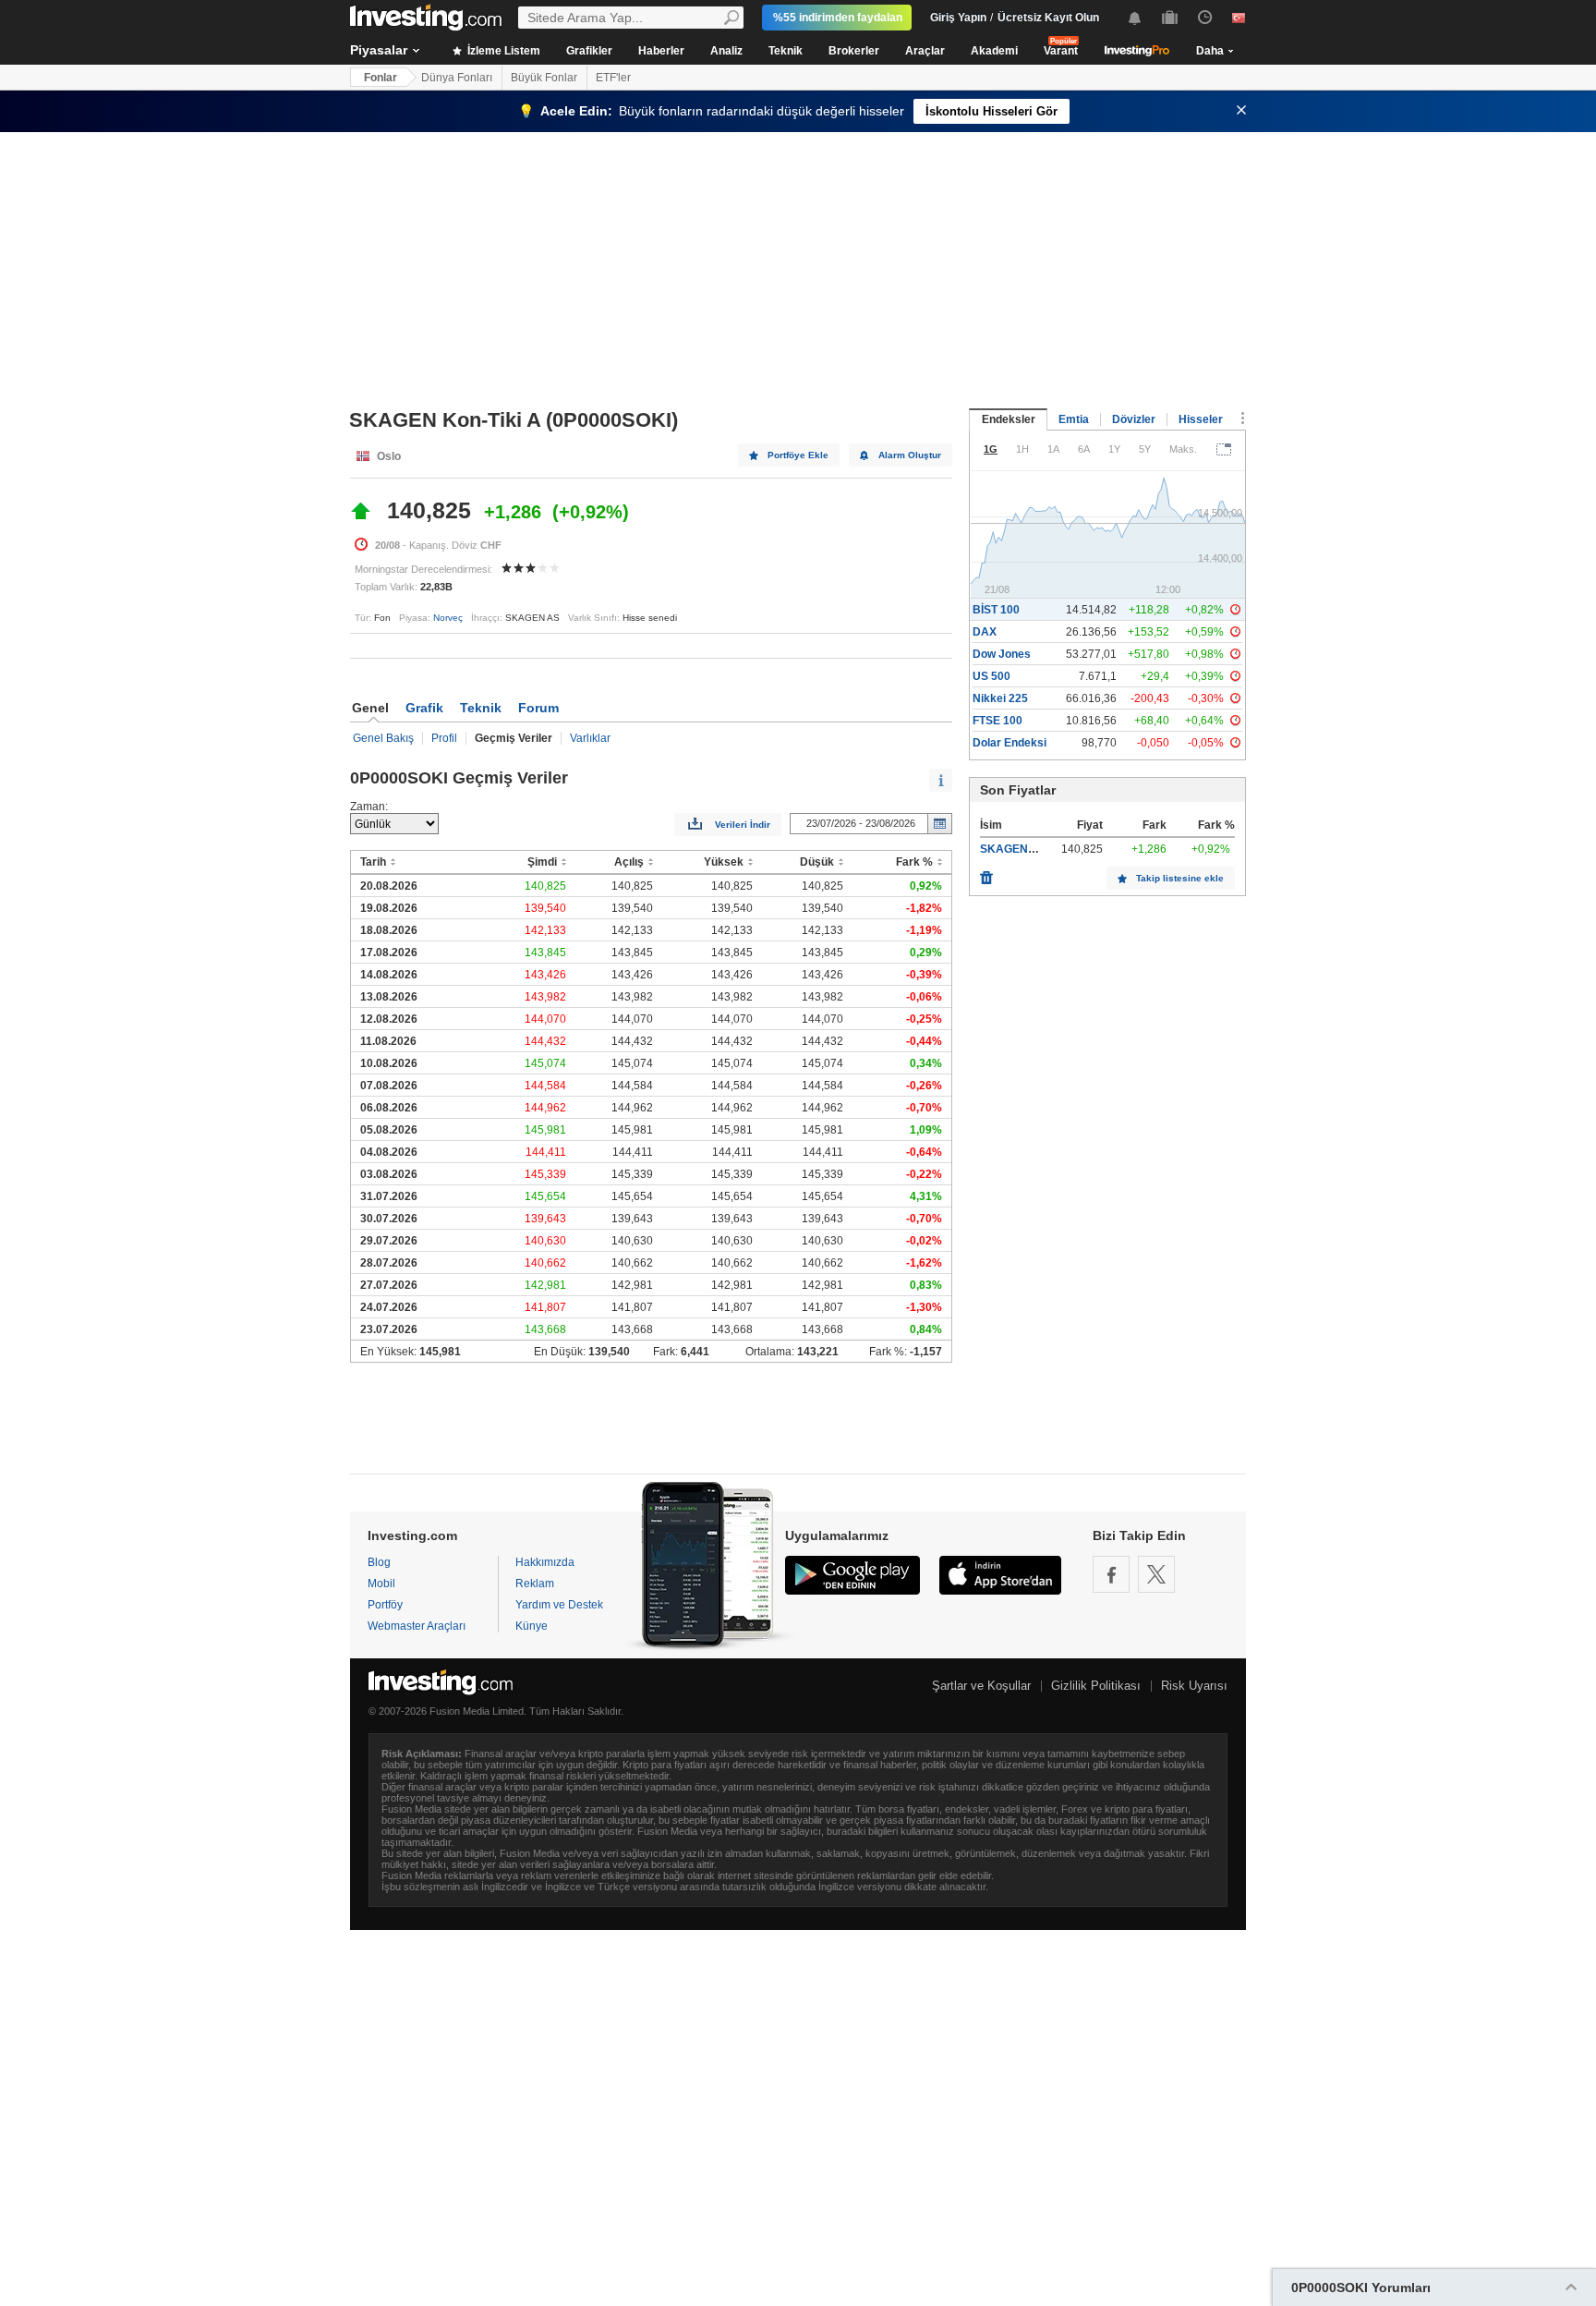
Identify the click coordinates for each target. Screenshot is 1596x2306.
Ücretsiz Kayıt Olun (1048, 18)
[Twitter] (1156, 1574)
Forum (538, 708)
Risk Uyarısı (1194, 1686)
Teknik (786, 51)
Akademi (994, 51)
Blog (379, 1562)
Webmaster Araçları (417, 1626)
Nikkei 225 (1000, 698)
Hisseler (1201, 419)
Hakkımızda (545, 1562)
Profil (444, 738)
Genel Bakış (383, 738)
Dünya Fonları (457, 78)
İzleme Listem (502, 51)
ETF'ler (613, 78)
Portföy (385, 1605)
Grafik (424, 708)
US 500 (991, 676)
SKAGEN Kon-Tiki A (1033, 849)
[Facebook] (1111, 1574)
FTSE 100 (997, 721)
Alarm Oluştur (910, 455)
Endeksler (1009, 419)
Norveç (448, 618)
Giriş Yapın (958, 18)
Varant (1061, 51)
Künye (532, 1626)
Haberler (661, 51)
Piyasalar (379, 50)
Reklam (535, 1584)
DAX (985, 632)
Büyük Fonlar (544, 78)
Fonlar (381, 78)
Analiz (726, 51)
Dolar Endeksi (1010, 743)
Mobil (381, 1584)
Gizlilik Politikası (1096, 1686)
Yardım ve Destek (559, 1605)
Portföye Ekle (798, 455)
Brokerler (854, 51)
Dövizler (1134, 419)
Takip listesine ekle (1180, 878)
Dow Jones (1002, 654)
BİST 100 (996, 610)
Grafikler (589, 51)
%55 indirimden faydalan (838, 18)
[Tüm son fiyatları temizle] (986, 873)
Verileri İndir (743, 825)
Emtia (1074, 419)
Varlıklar (590, 738)
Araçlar (925, 51)
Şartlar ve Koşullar (981, 1686)
